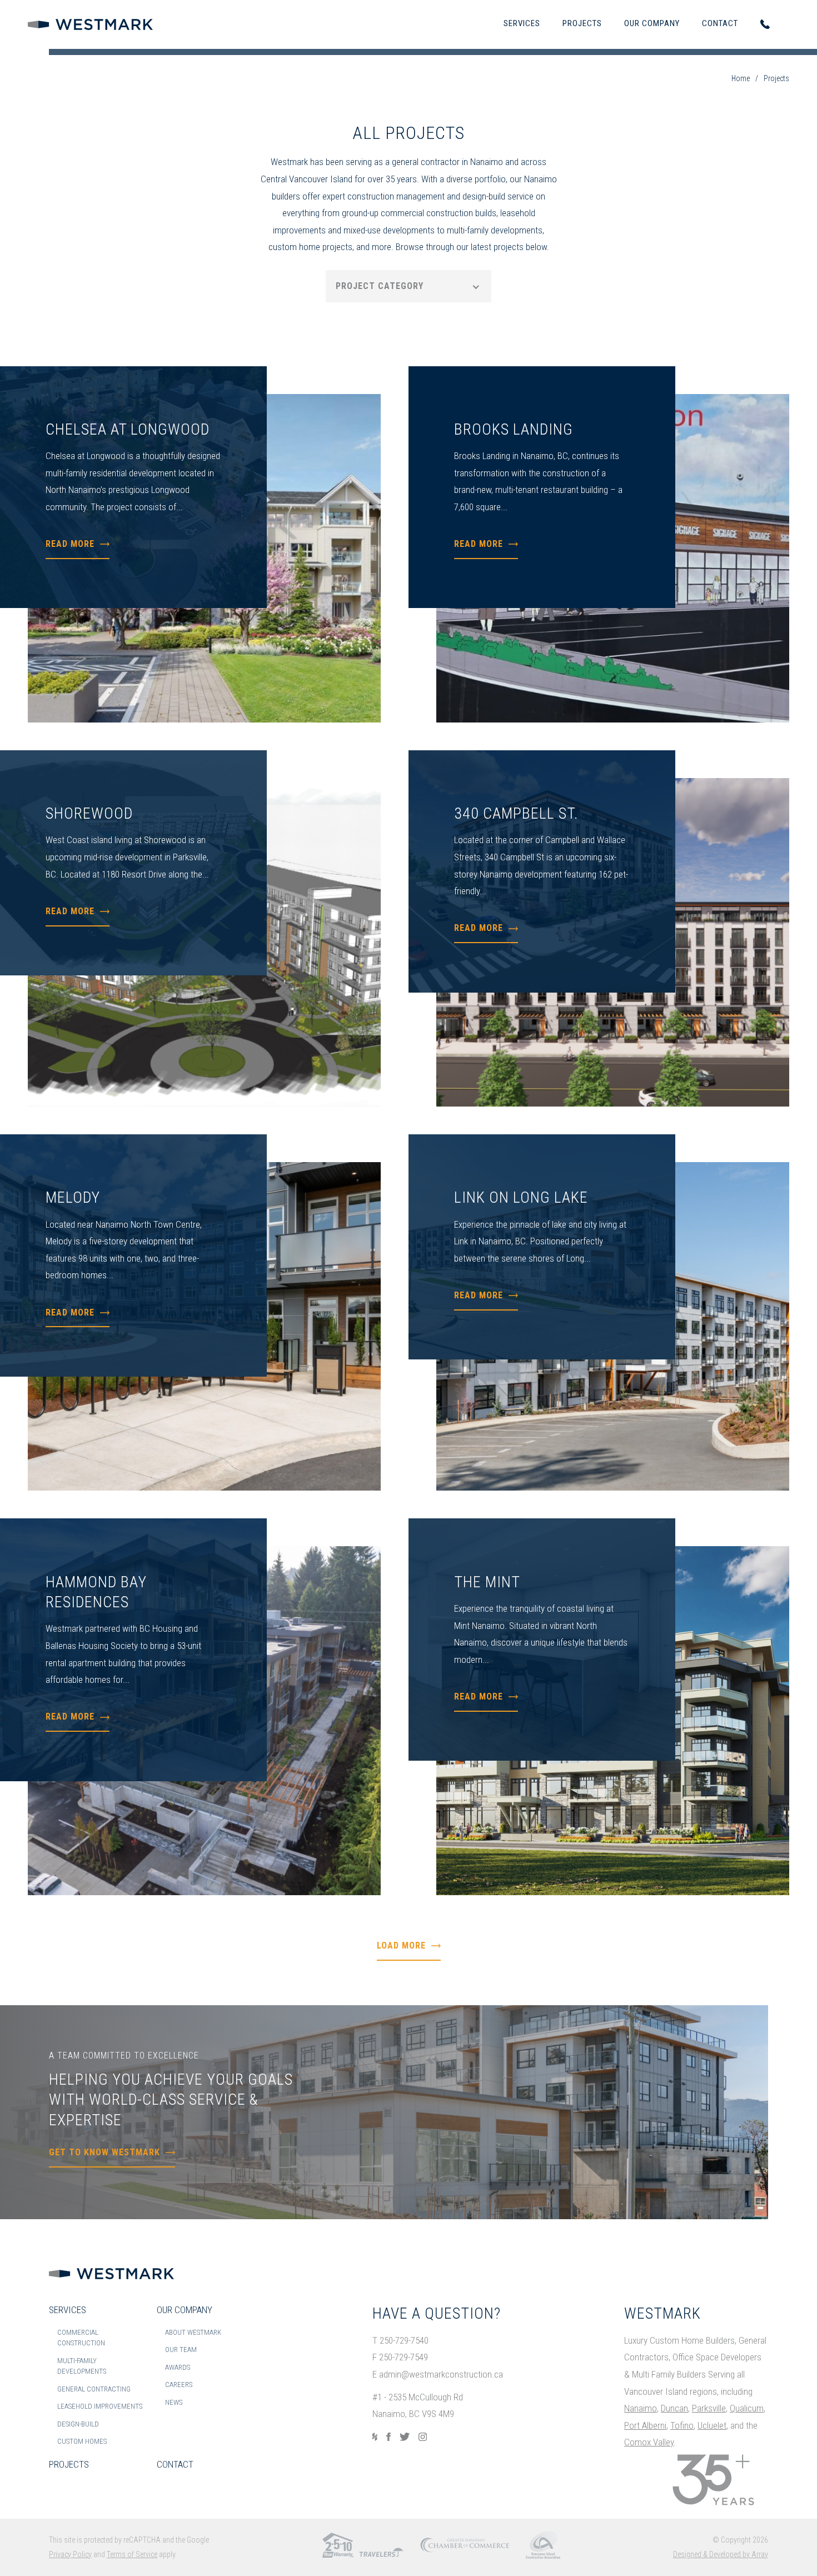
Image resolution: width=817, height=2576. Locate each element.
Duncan (674, 2408)
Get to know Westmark (104, 2152)
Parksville (709, 2408)
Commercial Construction (81, 2338)
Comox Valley (649, 2442)
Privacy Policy (70, 2554)
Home (741, 78)
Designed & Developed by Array (721, 2554)
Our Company (652, 23)
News (174, 2402)
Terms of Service (132, 2554)
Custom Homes (82, 2441)
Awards (178, 2367)
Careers (179, 2385)
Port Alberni (645, 2425)
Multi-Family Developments (82, 2366)
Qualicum (747, 2408)
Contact (720, 23)
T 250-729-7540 (400, 2340)
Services (522, 23)
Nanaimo (641, 2408)
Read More (70, 544)
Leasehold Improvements (100, 2406)
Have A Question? (437, 2313)
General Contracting (94, 2389)
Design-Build (78, 2424)
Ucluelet (712, 2425)
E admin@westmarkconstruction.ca (438, 2374)
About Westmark (193, 2332)
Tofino (682, 2425)
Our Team (181, 2350)
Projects (582, 23)
